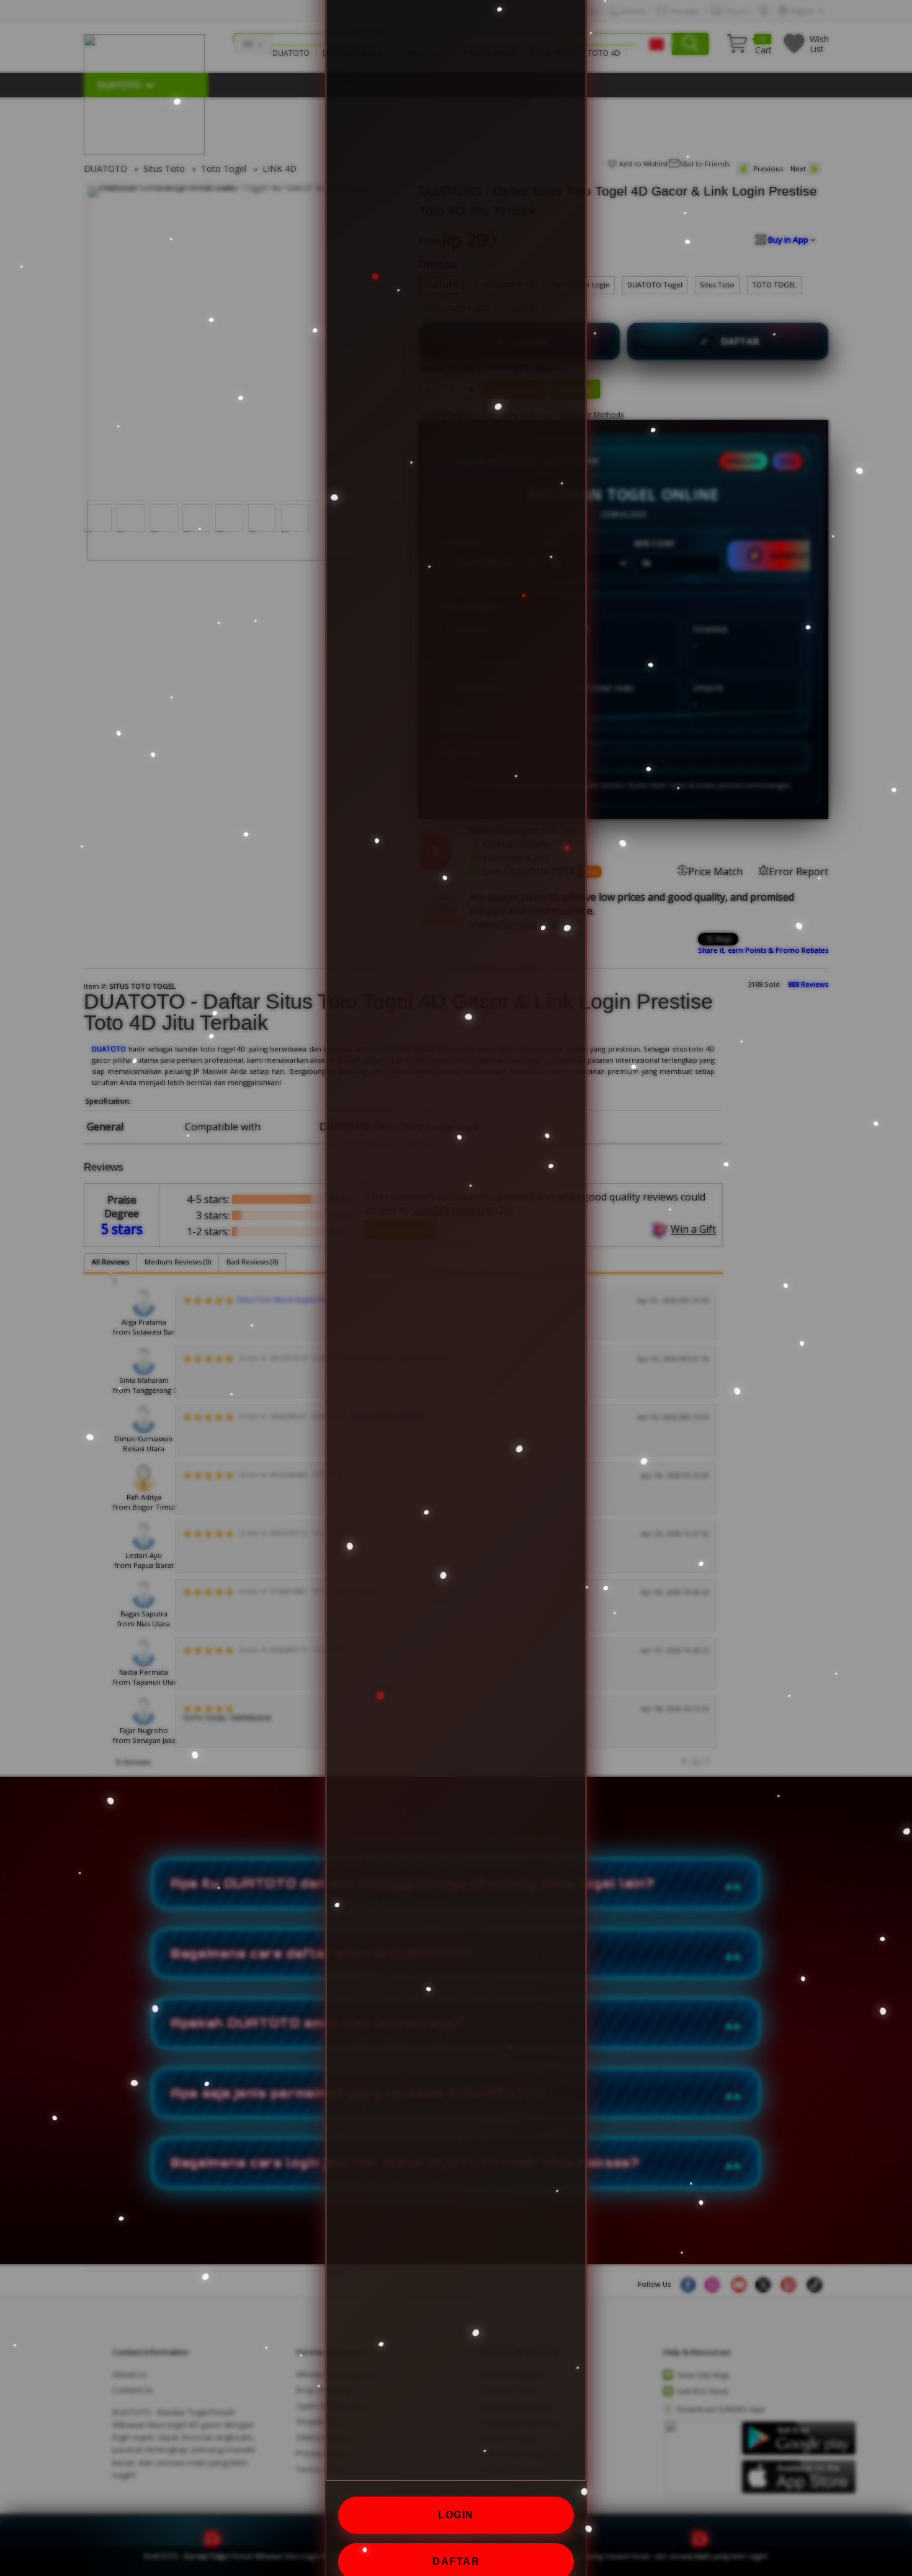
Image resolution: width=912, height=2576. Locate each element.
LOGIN (456, 2515)
